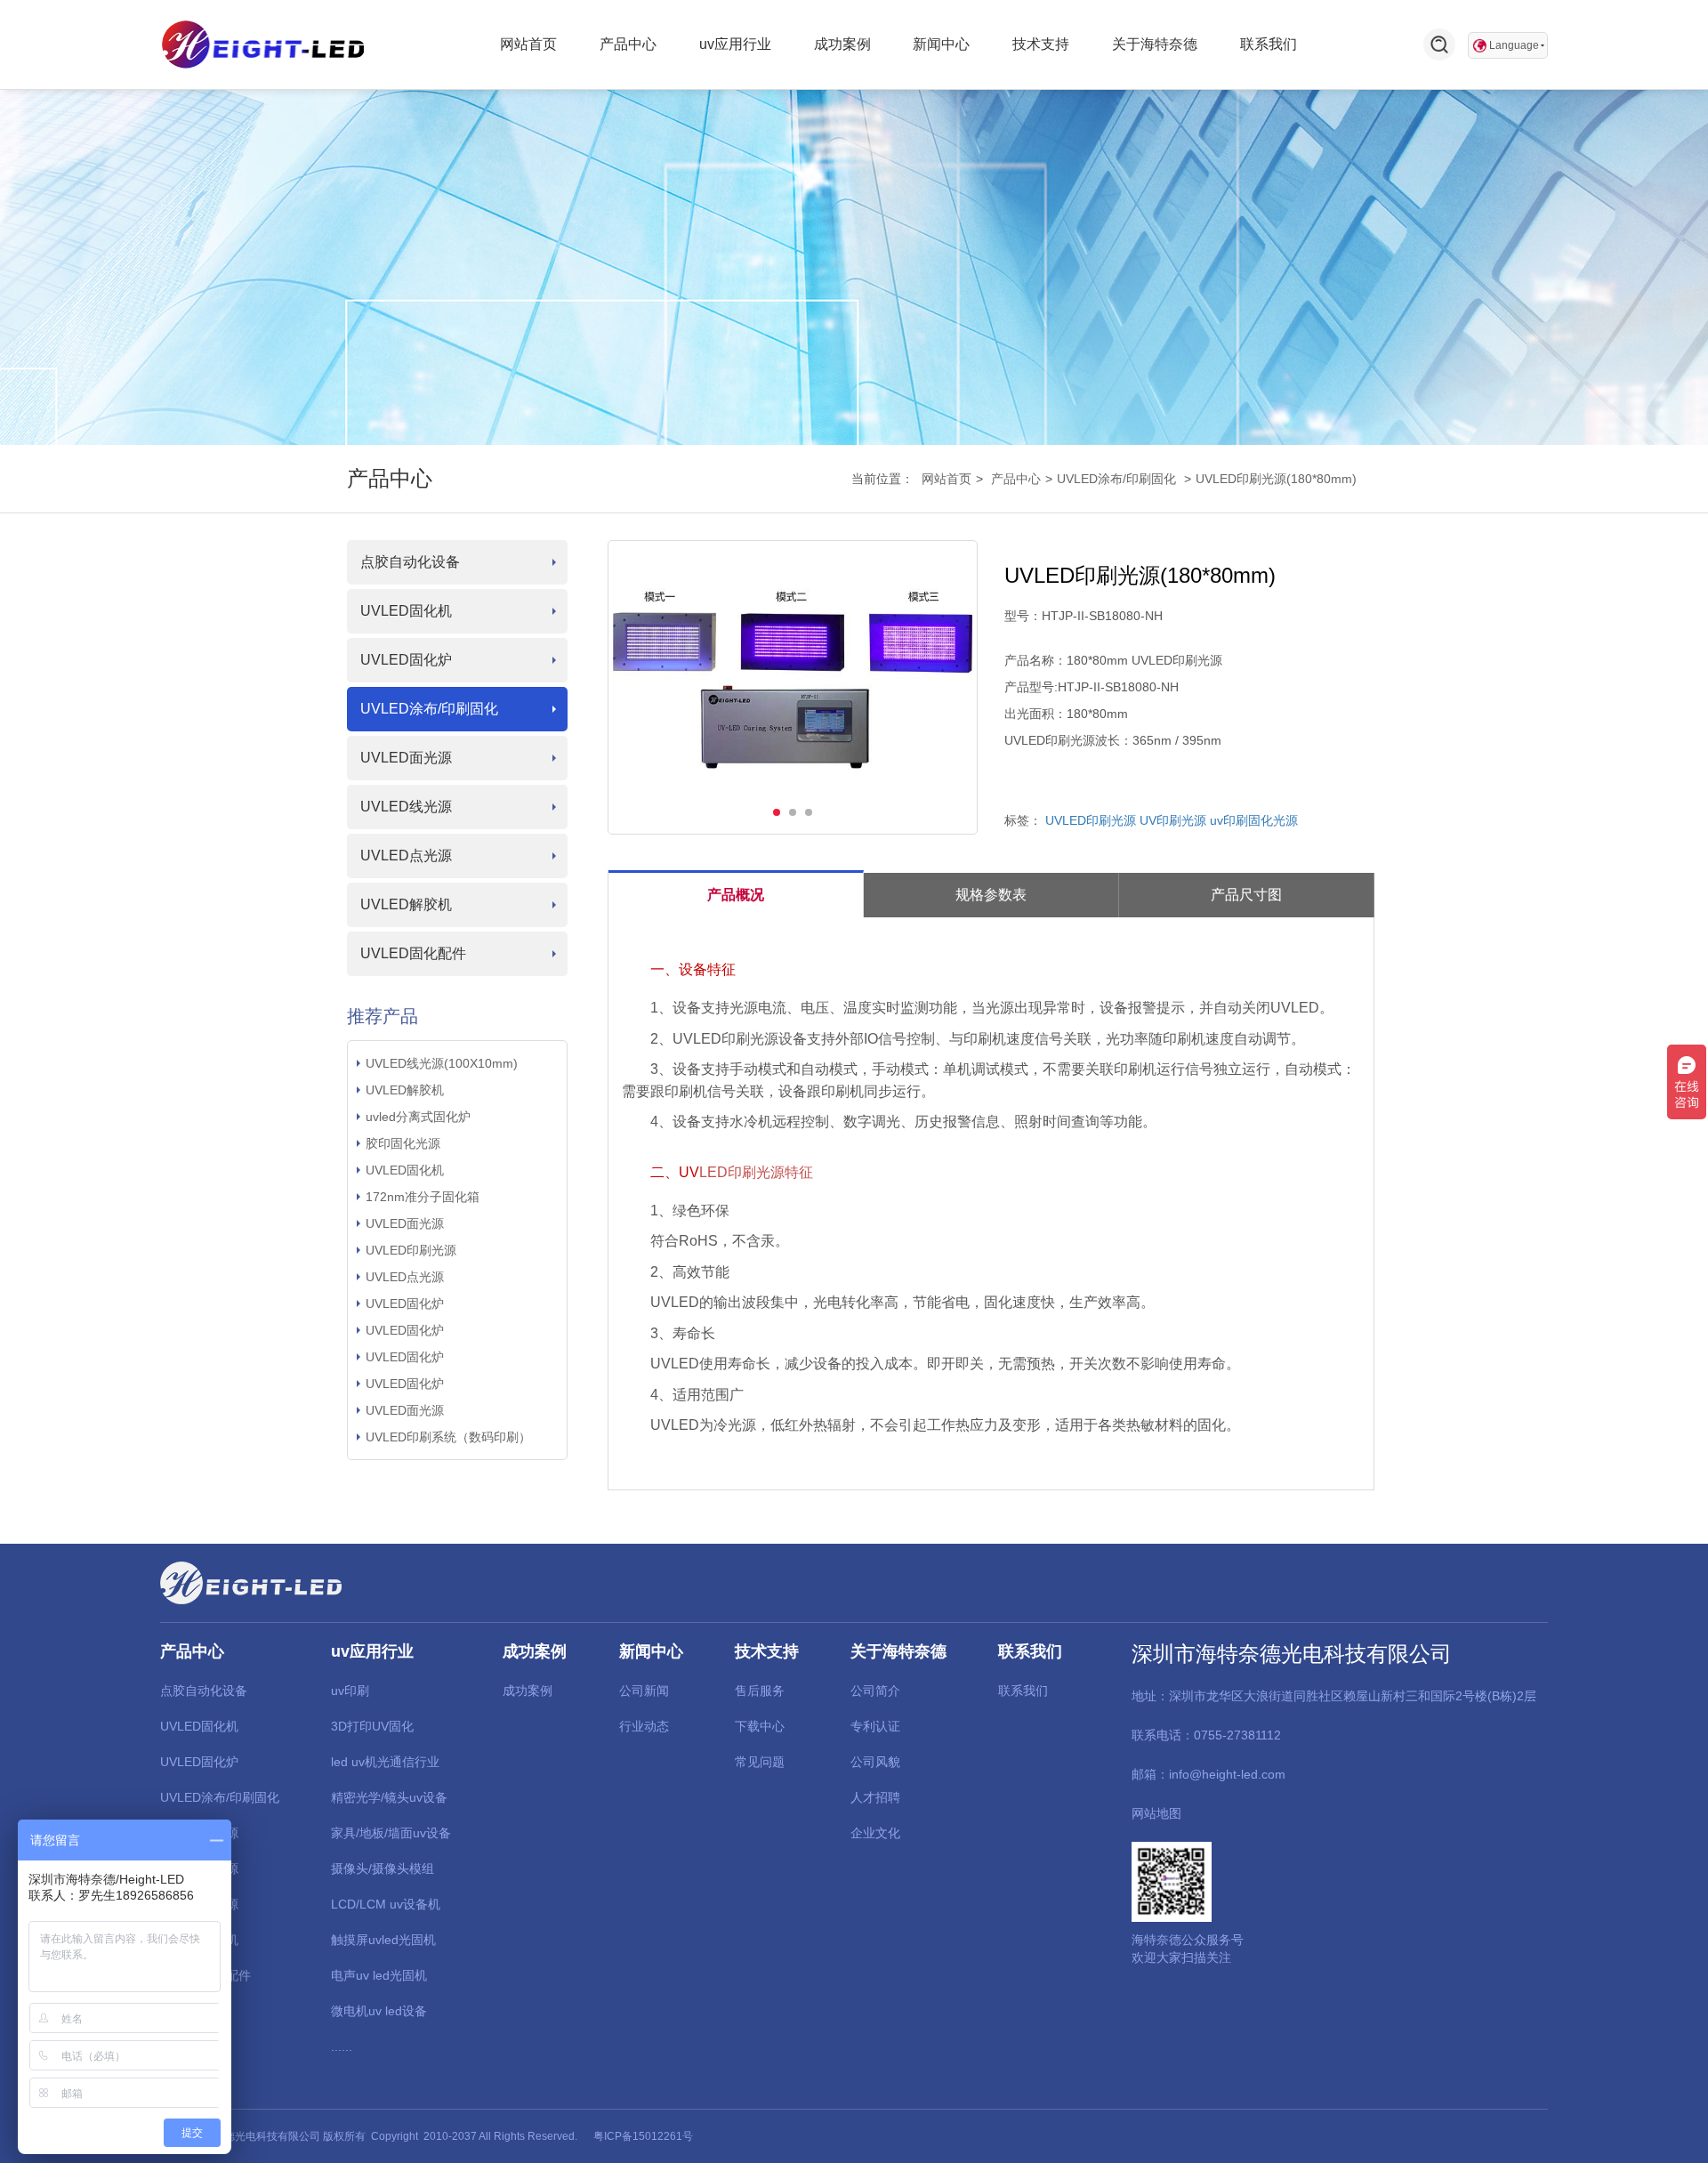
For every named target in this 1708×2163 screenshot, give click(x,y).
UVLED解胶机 (406, 904)
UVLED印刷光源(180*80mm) (1276, 479)
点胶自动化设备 (410, 562)
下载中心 (760, 1726)
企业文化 (875, 1833)
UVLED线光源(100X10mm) (442, 1063)
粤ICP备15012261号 (643, 2136)
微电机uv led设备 (379, 2011)
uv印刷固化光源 (1254, 820)
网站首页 (947, 479)
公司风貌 (875, 1762)
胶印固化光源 (403, 1143)
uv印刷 (350, 1691)
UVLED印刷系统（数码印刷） (448, 1437)
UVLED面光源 (406, 758)
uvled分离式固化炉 (418, 1117)
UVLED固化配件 (413, 953)
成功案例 (528, 1691)
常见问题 (760, 1762)
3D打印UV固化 (372, 1726)
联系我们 (1023, 1691)
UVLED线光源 (406, 807)
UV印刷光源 (1173, 820)
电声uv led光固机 (379, 1975)
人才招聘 (875, 1797)
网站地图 (1156, 1813)
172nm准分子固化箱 (423, 1197)
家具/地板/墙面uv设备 (391, 1833)
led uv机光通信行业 (385, 1762)
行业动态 (644, 1726)
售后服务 (760, 1691)
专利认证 (875, 1726)
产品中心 (1016, 479)
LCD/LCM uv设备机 (386, 1904)
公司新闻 (644, 1691)
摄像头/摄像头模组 (383, 1868)
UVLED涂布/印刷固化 (1116, 479)
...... (342, 2046)
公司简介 (875, 1691)
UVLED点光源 (406, 856)
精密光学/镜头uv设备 (389, 1797)
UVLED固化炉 (406, 660)
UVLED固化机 (406, 611)
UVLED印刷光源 (411, 1250)
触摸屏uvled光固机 (383, 1940)
